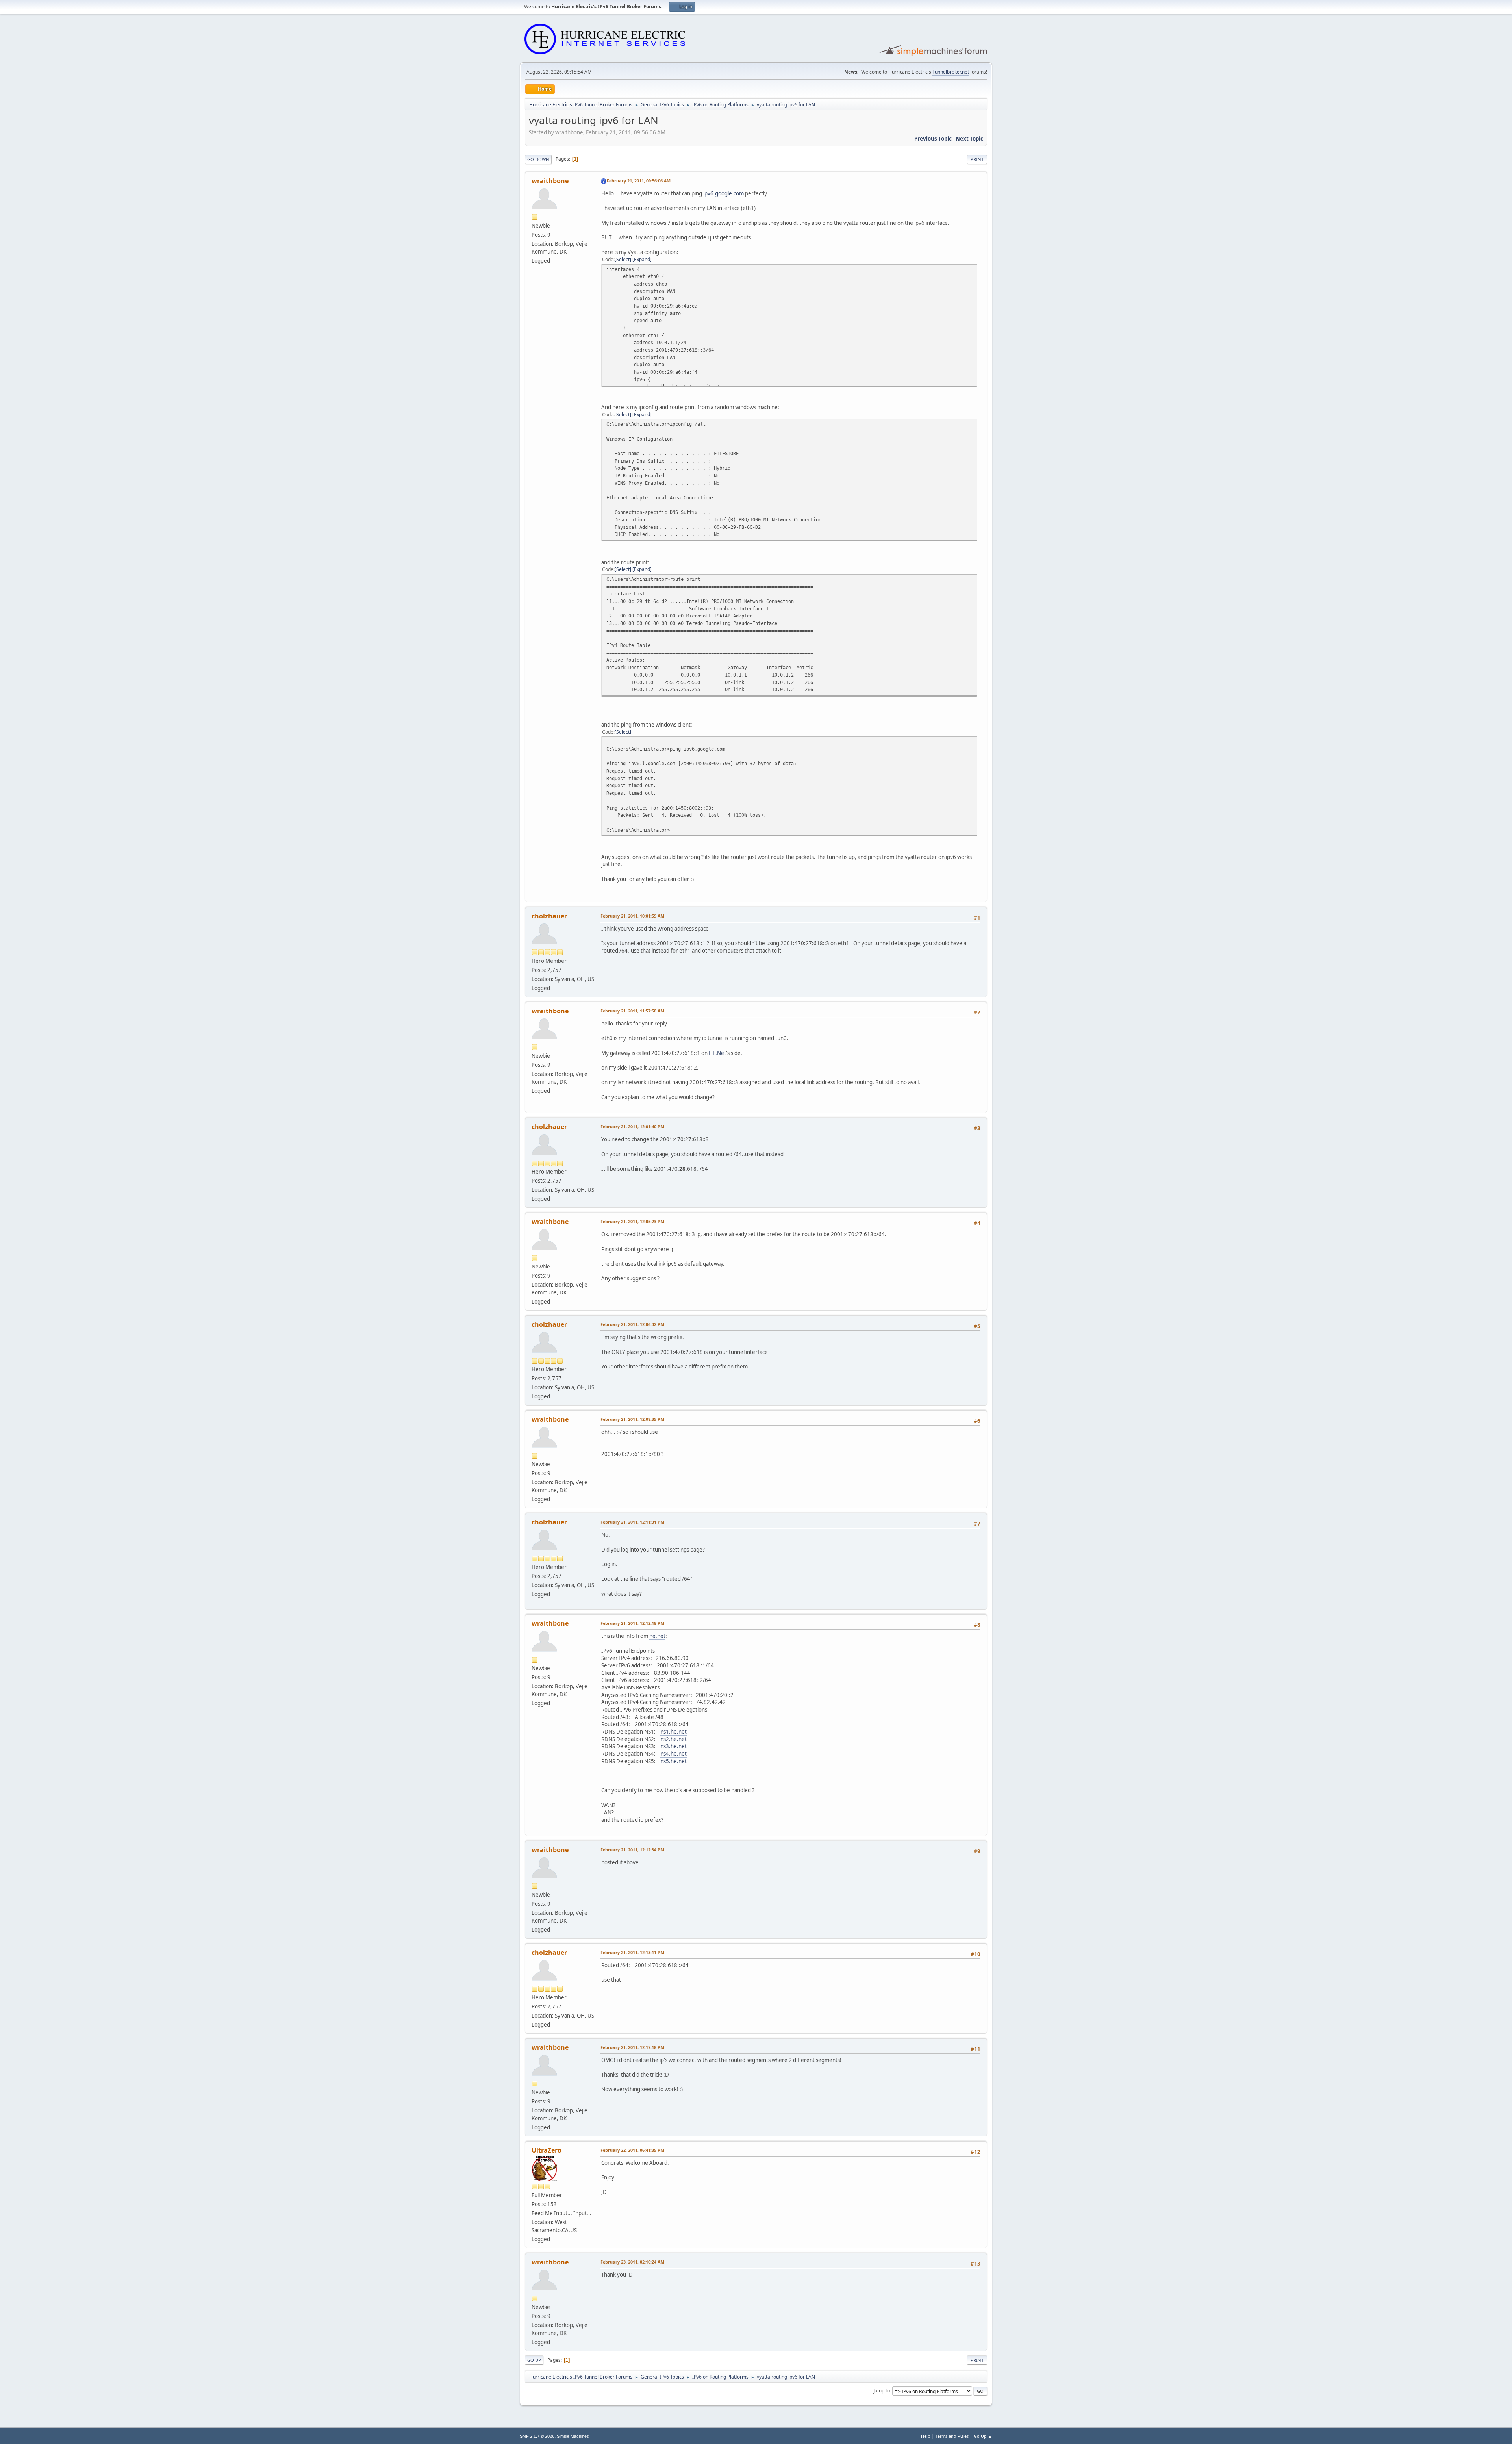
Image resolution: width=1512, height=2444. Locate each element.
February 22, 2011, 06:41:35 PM (632, 2150)
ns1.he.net (674, 1732)
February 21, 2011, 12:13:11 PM (632, 1952)
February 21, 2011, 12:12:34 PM (632, 1850)
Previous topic (933, 139)
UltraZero (547, 2150)
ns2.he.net (674, 1739)
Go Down (538, 159)
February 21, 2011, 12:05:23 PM (632, 1221)
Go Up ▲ (983, 2436)
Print (977, 159)
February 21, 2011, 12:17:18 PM (632, 2047)
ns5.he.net (674, 1761)
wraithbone (550, 181)
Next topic (969, 139)
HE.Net (717, 1053)
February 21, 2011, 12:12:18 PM (632, 1623)
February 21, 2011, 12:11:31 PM (632, 1522)
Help (926, 2436)
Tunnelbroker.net (951, 72)
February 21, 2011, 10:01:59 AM (632, 916)
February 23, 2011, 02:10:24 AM (632, 2262)
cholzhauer (549, 916)
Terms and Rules (952, 2436)
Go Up (534, 2360)
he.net (657, 1636)
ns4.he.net (674, 1754)
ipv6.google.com (724, 193)
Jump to (882, 2391)
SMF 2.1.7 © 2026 (537, 2436)
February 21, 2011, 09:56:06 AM (639, 181)
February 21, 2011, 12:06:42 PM (632, 1324)
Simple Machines (573, 2436)
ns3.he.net (674, 1746)
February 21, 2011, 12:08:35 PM (632, 1419)
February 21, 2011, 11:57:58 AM (632, 1011)
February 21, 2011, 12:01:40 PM (632, 1127)
